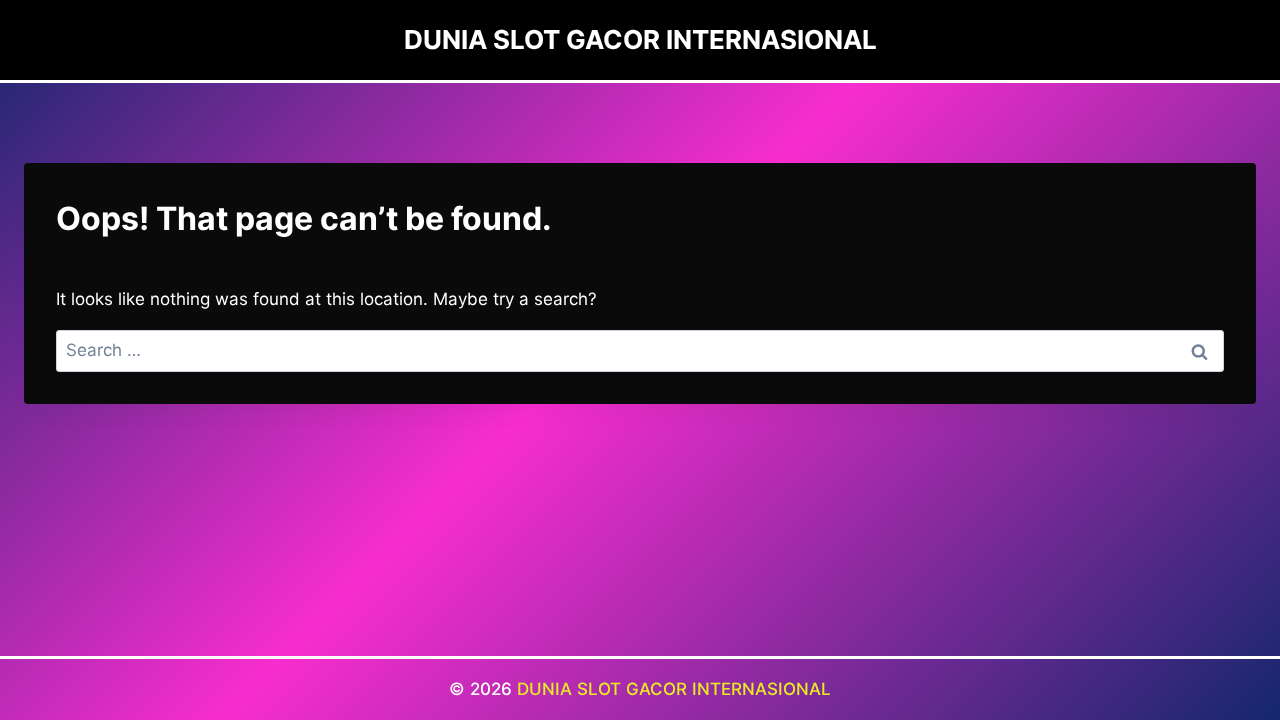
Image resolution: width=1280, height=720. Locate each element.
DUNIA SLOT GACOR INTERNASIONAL (674, 689)
